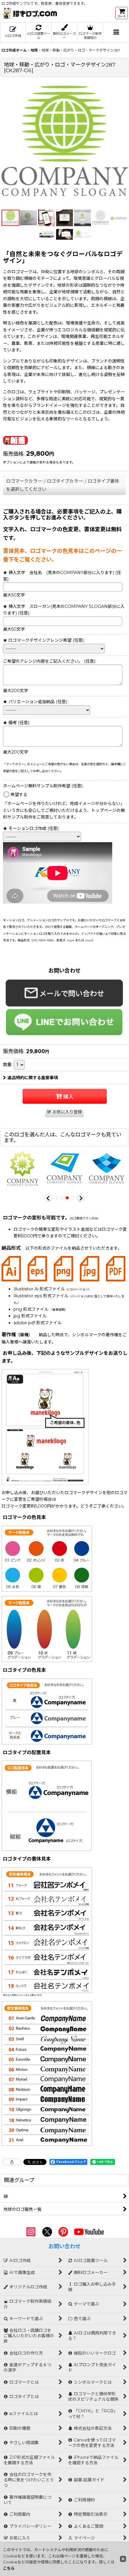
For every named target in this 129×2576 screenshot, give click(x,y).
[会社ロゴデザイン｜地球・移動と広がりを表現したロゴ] (64, 143)
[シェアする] (12, 2162)
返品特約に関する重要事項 (33, 1078)
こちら (9, 2568)
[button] (116, 33)
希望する (19, 795)
